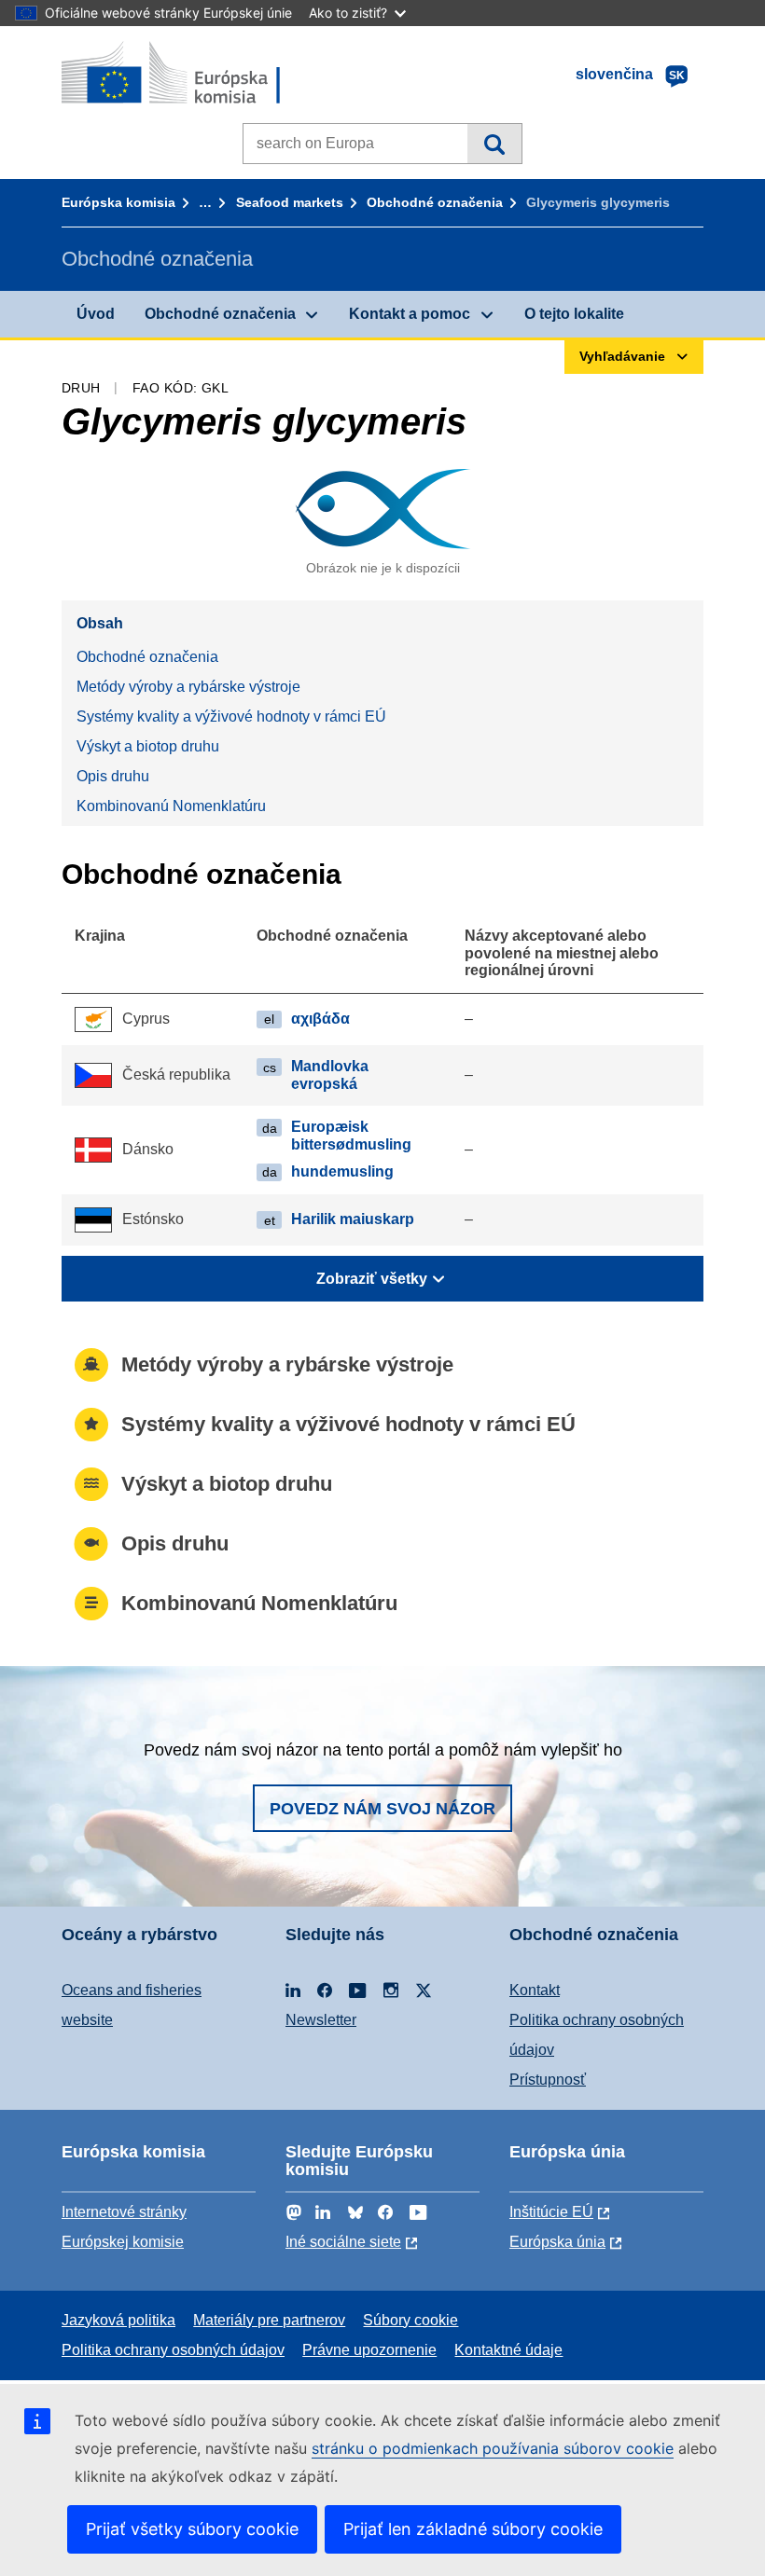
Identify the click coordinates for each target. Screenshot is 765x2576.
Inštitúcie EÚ (551, 2212)
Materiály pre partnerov (269, 2320)
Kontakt (535, 1990)
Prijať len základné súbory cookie (473, 2529)
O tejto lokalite (574, 314)
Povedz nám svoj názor (382, 1809)
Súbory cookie (410, 2320)
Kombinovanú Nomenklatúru (171, 806)
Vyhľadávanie (494, 144)
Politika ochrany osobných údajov (173, 2350)
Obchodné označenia (435, 202)
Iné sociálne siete (343, 2242)
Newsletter (321, 2020)
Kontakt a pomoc (410, 314)
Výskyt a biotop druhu (148, 746)
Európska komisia (118, 202)
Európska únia (557, 2242)
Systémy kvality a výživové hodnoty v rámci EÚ (231, 716)
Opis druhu (113, 776)
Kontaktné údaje (508, 2350)
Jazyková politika (118, 2320)
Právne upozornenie (369, 2350)
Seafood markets (290, 202)
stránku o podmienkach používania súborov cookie (493, 2448)
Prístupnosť (548, 2080)
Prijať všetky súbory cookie (192, 2529)
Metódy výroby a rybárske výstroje (188, 687)
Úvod (96, 314)
